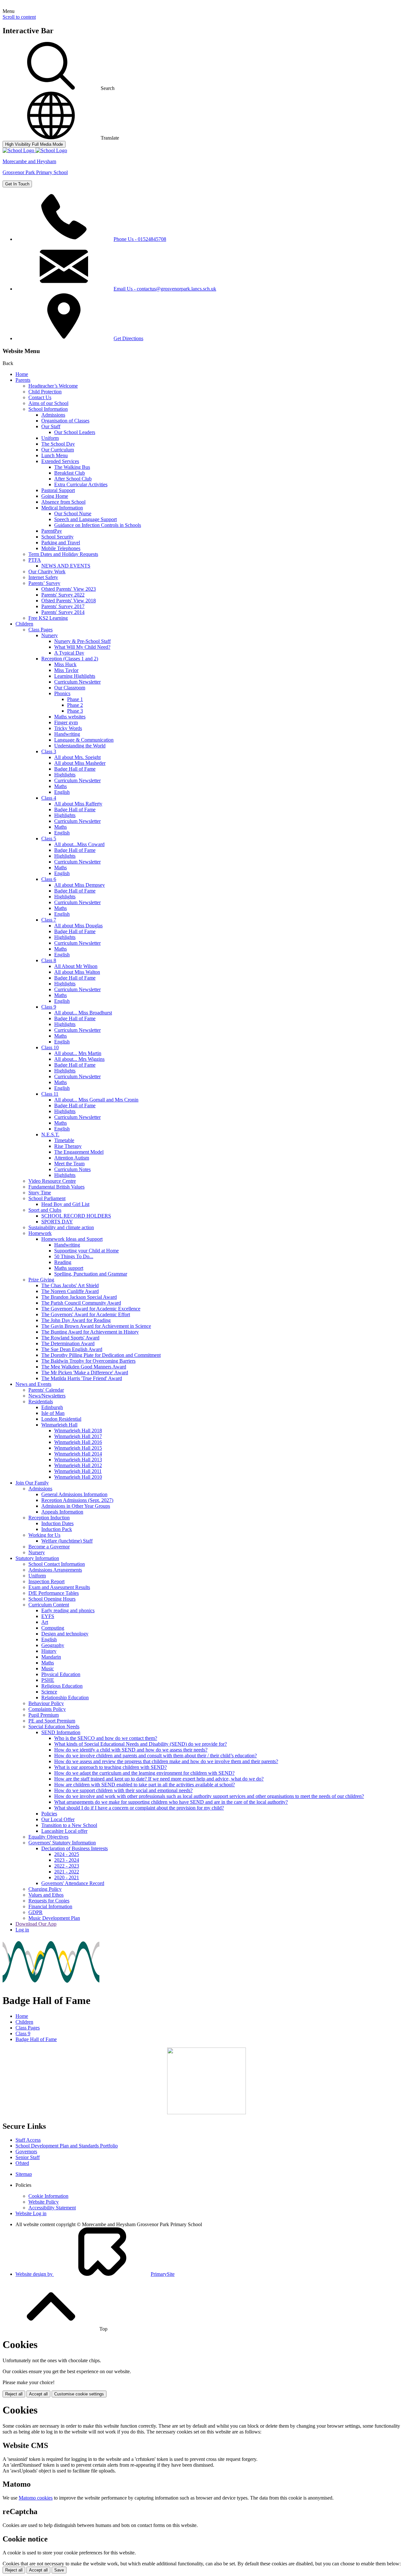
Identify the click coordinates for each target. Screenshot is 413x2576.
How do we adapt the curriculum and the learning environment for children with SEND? (144, 1773)
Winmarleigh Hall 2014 (78, 1454)
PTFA (35, 560)
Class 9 (49, 1007)
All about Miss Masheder (80, 763)
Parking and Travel (61, 543)
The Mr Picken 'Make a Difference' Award (85, 1372)
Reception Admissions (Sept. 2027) (77, 1500)
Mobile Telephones (61, 548)
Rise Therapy (68, 1146)
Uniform (50, 438)
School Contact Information (57, 1564)
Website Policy (44, 2202)
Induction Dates (57, 1523)
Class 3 (49, 751)
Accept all (38, 2394)
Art (45, 1622)
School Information (48, 409)
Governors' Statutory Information (62, 1843)
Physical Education (61, 1674)
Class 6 (49, 879)
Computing (53, 1628)
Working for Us (44, 1535)
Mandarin (51, 1657)
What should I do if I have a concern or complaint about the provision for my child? (139, 1808)
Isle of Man (53, 1413)
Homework (40, 1233)
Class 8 (49, 960)
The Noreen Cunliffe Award (70, 1291)
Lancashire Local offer (64, 1831)
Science (49, 1692)
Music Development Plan (54, 1918)
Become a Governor (49, 1547)
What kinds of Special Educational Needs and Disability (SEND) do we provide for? (141, 1744)
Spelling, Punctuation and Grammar (91, 1274)
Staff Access (28, 2140)
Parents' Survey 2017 (63, 606)
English (62, 792)
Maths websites (70, 717)
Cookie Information (48, 2196)
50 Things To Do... (74, 1256)
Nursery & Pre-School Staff (82, 641)
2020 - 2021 (67, 1877)
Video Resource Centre (52, 1181)
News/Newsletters (47, 1396)
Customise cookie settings (79, 2394)
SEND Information (61, 1732)
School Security (57, 537)
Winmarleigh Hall (59, 1425)
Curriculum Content (49, 1605)
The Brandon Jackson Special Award (79, 1297)
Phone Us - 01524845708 (140, 239)
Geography (53, 1645)
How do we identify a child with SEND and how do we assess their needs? (131, 1750)
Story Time (40, 1193)
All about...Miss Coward (79, 844)
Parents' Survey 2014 (63, 612)
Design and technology (65, 1634)
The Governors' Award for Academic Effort (86, 1314)
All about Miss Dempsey (80, 885)
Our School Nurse (73, 513)
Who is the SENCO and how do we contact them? (106, 1738)
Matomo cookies (36, 2498)
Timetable (64, 1140)
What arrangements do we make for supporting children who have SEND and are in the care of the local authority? (171, 1802)
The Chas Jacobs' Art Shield (70, 1285)
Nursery (50, 635)
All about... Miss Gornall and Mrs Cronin (96, 1100)
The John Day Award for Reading (76, 1320)
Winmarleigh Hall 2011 (78, 1471)
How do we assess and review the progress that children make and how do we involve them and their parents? (166, 1761)
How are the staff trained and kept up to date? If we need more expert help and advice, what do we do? (159, 1779)
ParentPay (52, 531)
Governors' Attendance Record (73, 1883)
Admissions (53, 415)
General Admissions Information (74, 1494)
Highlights (65, 775)
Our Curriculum (58, 450)
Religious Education (62, 1686)
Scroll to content (19, 17)
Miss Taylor (66, 670)
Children (24, 624)
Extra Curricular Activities (81, 484)
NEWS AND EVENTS (66, 566)
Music (48, 1668)
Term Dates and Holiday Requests (63, 554)
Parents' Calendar (46, 1390)
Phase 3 (75, 711)
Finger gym (66, 722)
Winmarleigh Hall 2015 (78, 1448)
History (49, 1651)
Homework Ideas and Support (72, 1239)
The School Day (58, 444)
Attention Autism (72, 1158)
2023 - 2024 (67, 1860)
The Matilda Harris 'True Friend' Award (82, 1378)
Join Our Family (32, 1483)
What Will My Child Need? (82, 647)
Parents (23, 380)
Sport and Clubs (45, 1210)
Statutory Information (37, 1558)
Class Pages (40, 630)
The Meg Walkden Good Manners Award (84, 1367)
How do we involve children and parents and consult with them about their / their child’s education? (156, 1756)
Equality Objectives (48, 1837)
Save (59, 2570)
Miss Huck (65, 664)
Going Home (55, 496)
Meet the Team (69, 1164)
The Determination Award (68, 1343)
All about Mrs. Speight (77, 757)
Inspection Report (46, 1581)
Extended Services (60, 461)
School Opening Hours (52, 1599)
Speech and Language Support (86, 519)
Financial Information (50, 1906)
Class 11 (50, 1094)
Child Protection (45, 392)
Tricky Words (68, 728)
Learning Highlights (75, 676)
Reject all (14, 2394)
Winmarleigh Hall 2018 (78, 1431)
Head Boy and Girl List (65, 1204)
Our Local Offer (58, 1819)
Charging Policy (45, 1889)
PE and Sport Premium (52, 1721)
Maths (60, 786)
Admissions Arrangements (55, 1570)
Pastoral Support (58, 490)
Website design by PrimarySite (95, 2274)
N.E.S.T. (50, 1135)
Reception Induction (49, 1518)
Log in (22, 1930)
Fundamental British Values (56, 1187)
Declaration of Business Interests (75, 1848)
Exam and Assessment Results (59, 1587)
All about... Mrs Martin (78, 1053)
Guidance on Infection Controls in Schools (98, 525)
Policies (49, 1814)
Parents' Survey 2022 (63, 595)
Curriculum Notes (72, 1169)
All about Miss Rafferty (78, 804)
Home (22, 374)
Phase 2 (75, 705)
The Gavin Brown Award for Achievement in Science (96, 1326)
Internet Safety (43, 577)
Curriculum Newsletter (77, 682)
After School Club (73, 479)
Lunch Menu (55, 455)
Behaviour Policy (46, 1703)
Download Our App (36, 1924)
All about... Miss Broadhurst (83, 1013)
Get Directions (128, 338)
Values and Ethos (46, 1895)
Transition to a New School (69, 1825)
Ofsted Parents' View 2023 (69, 589)
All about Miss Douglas (78, 926)
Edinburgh (52, 1407)
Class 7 (49, 920)
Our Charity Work (47, 572)
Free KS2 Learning (48, 618)
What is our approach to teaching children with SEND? (111, 1767)
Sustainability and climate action (61, 1227)
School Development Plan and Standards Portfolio (67, 2146)
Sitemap (24, 2174)
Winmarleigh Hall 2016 (78, 1442)
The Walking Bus (72, 467)
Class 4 (49, 798)
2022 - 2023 (67, 1866)
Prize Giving (41, 1280)
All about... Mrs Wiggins (79, 1059)
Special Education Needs (54, 1727)
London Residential (61, 1419)
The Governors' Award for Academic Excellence (91, 1309)
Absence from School (63, 502)
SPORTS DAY (57, 1222)
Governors (26, 2152)
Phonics (62, 693)
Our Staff (51, 426)
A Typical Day (69, 653)
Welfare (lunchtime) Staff (67, 1541)
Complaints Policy (47, 1709)
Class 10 (50, 1047)
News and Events (33, 1384)
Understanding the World (80, 746)
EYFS (48, 1616)
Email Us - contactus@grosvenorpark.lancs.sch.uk (165, 289)
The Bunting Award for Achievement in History (90, 1332)
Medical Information (62, 508)
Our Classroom (70, 688)
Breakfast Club (70, 473)
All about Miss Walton (77, 972)
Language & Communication (84, 740)
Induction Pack (57, 1529)
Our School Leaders (75, 432)
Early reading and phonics (68, 1610)
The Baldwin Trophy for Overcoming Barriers (88, 1361)
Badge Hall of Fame (75, 769)
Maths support (69, 1268)
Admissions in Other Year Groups (76, 1506)
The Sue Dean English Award (72, 1349)
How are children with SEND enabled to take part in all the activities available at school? (145, 1785)
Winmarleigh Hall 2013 (78, 1460)
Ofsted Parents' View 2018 (69, 601)
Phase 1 (75, 699)
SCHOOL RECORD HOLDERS (76, 1216)
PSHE (48, 1680)
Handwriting (67, 734)
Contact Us (40, 397)
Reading (63, 1262)
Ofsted (22, 2163)
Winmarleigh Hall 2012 (78, 1465)
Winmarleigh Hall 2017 (78, 1436)
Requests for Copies (49, 1901)
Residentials (41, 1402)
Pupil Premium (44, 1715)
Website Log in (31, 2213)
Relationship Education (65, 1698)
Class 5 (49, 839)
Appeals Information (62, 1512)
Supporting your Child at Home (86, 1251)
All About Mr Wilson (76, 966)
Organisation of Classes (65, 421)
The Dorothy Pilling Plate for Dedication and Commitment (101, 1355)
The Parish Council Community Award (81, 1303)
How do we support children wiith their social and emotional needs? (123, 1790)
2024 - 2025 (67, 1854)
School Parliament (47, 1198)
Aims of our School (48, 403)
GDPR (35, 1912)
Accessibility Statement (52, 2208)
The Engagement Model (79, 1152)
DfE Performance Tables (54, 1593)
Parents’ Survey (44, 583)
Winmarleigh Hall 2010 (78, 1477)
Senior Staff (28, 2157)
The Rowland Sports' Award (70, 1338)
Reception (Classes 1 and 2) (70, 659)
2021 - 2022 (67, 1872)
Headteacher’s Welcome (53, 386)
